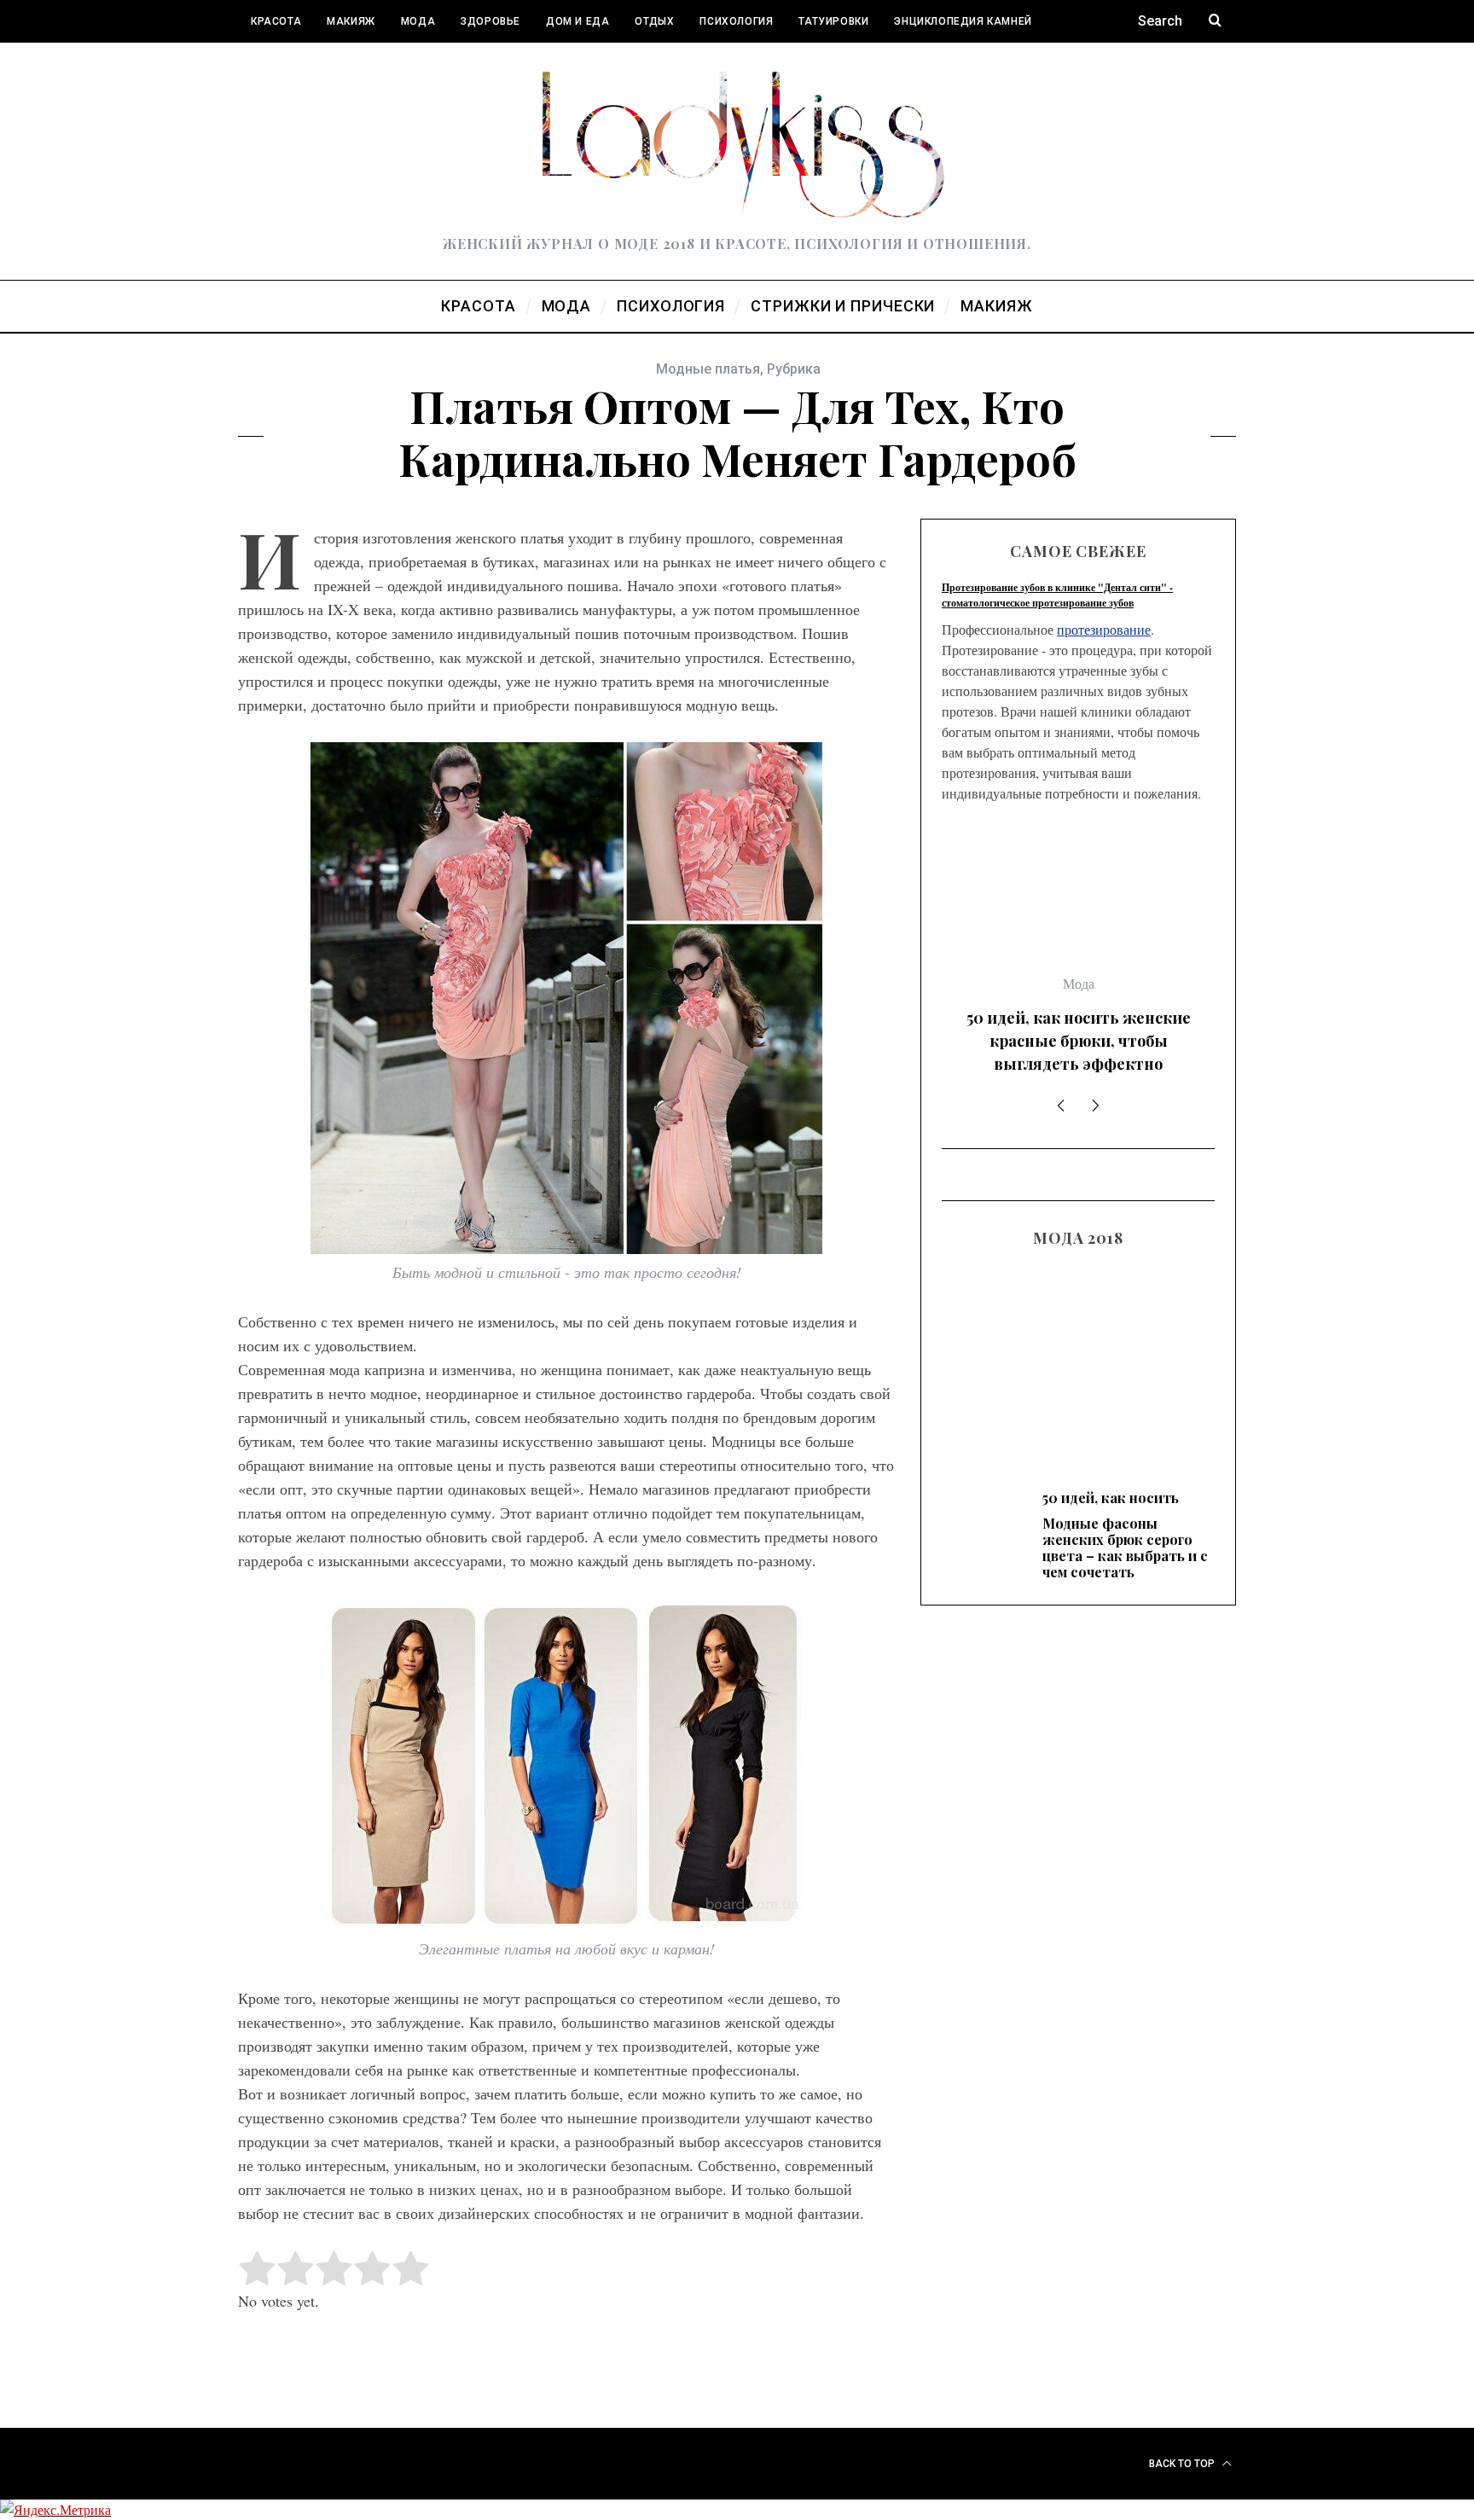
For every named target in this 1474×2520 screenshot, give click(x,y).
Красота (276, 21)
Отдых (654, 21)
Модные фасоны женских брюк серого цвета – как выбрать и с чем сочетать (1079, 858)
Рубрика (794, 369)
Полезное (280, 64)
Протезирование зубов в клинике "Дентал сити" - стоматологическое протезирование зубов (1057, 595)
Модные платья (708, 369)
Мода (418, 21)
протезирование (1104, 629)
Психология (736, 21)
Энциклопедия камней (963, 21)
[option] (1078, 855)
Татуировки (833, 21)
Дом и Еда (577, 21)
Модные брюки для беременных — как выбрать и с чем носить (1078, 1175)
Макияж (351, 21)
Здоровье (490, 21)
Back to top (1183, 2464)
